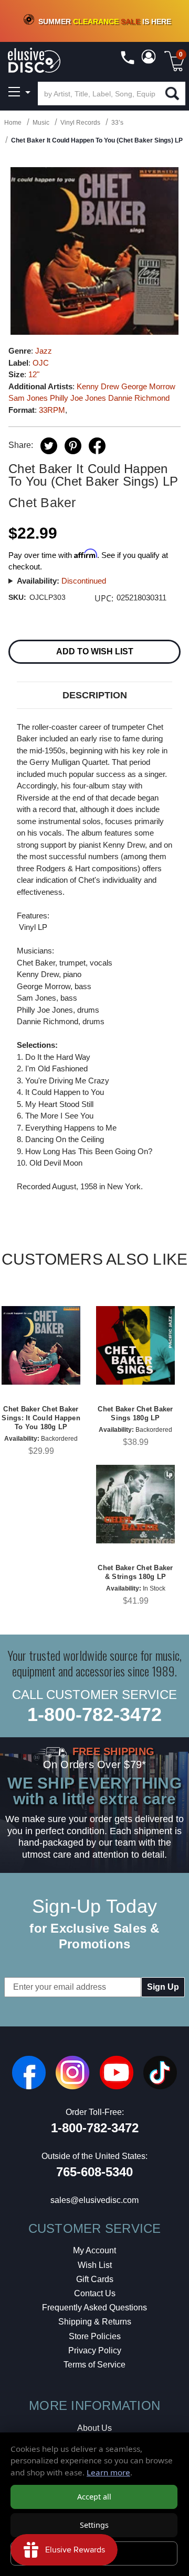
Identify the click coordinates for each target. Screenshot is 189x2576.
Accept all (94, 2497)
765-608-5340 (94, 2172)
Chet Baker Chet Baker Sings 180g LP (135, 1413)
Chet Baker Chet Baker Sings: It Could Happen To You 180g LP (41, 1418)
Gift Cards (95, 2279)
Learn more (108, 2472)
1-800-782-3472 (94, 1714)
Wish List (95, 2265)
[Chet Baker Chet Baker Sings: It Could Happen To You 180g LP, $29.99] (41, 1345)
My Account (94, 2250)
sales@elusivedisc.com (94, 2200)
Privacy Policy (95, 2350)
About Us (94, 2428)
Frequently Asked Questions (94, 2308)
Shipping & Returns (95, 2322)
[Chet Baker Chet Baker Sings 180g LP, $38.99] (135, 1345)
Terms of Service (94, 2365)
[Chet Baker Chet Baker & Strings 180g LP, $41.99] (135, 1504)
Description (95, 695)
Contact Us (95, 2293)
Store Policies (95, 2336)
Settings (94, 2525)
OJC (41, 363)
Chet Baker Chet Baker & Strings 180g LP (135, 1572)
